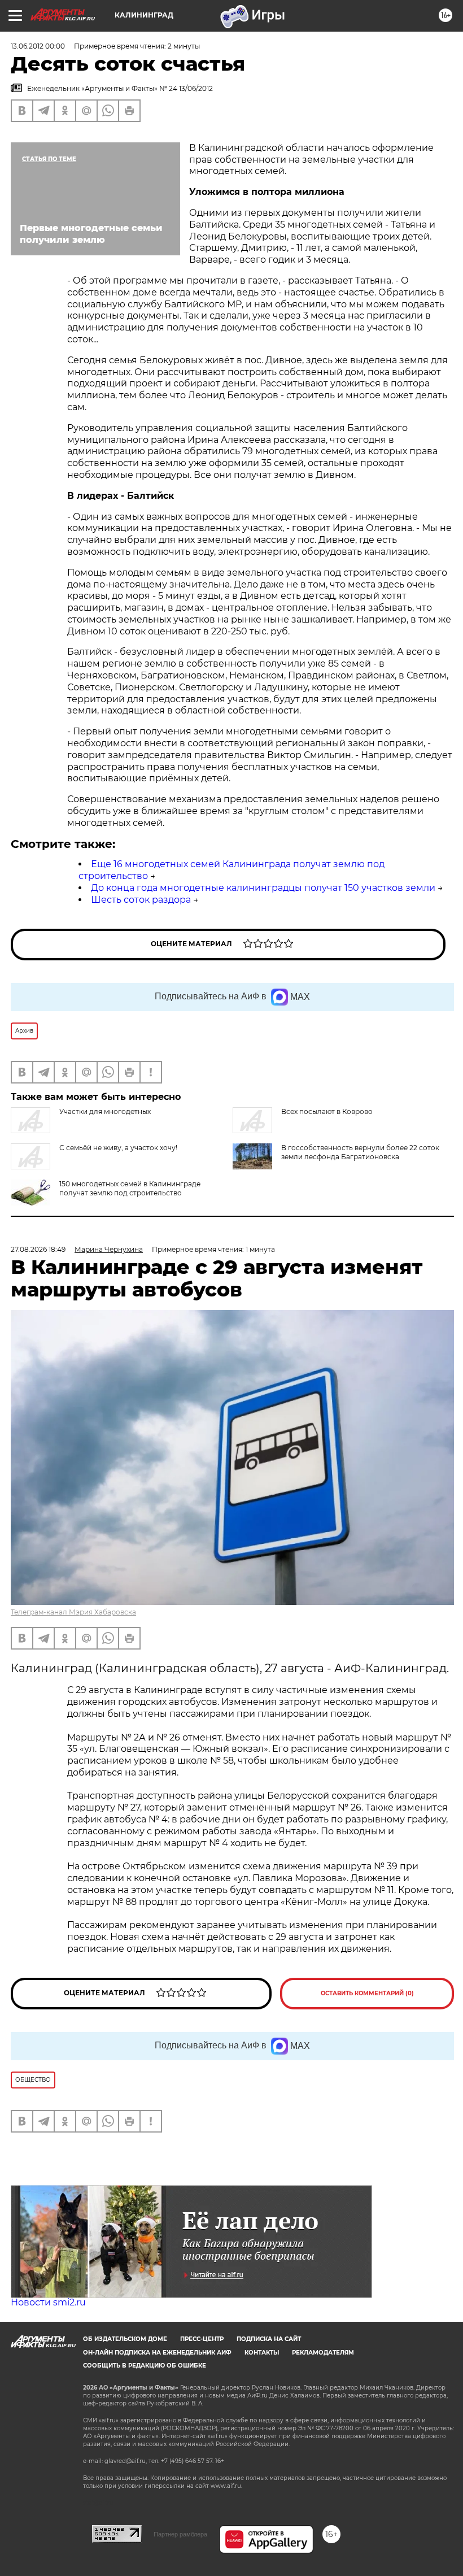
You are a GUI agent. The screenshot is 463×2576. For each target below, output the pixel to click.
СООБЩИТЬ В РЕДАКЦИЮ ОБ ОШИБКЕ (145, 2366)
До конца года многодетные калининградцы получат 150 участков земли (263, 888)
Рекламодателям (323, 2353)
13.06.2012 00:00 (38, 46)
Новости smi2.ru (48, 2302)
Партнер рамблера (180, 2534)
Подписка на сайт (269, 2339)
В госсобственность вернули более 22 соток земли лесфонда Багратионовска (360, 1152)
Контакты (262, 2353)
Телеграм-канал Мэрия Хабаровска (73, 1612)
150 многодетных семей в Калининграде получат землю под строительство (130, 1188)
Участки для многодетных (105, 1111)
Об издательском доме (125, 2339)
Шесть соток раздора (141, 900)
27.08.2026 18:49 (38, 1249)
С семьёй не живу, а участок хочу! (118, 1148)
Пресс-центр (202, 2339)
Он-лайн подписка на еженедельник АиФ (157, 2353)
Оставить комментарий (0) (367, 1993)
